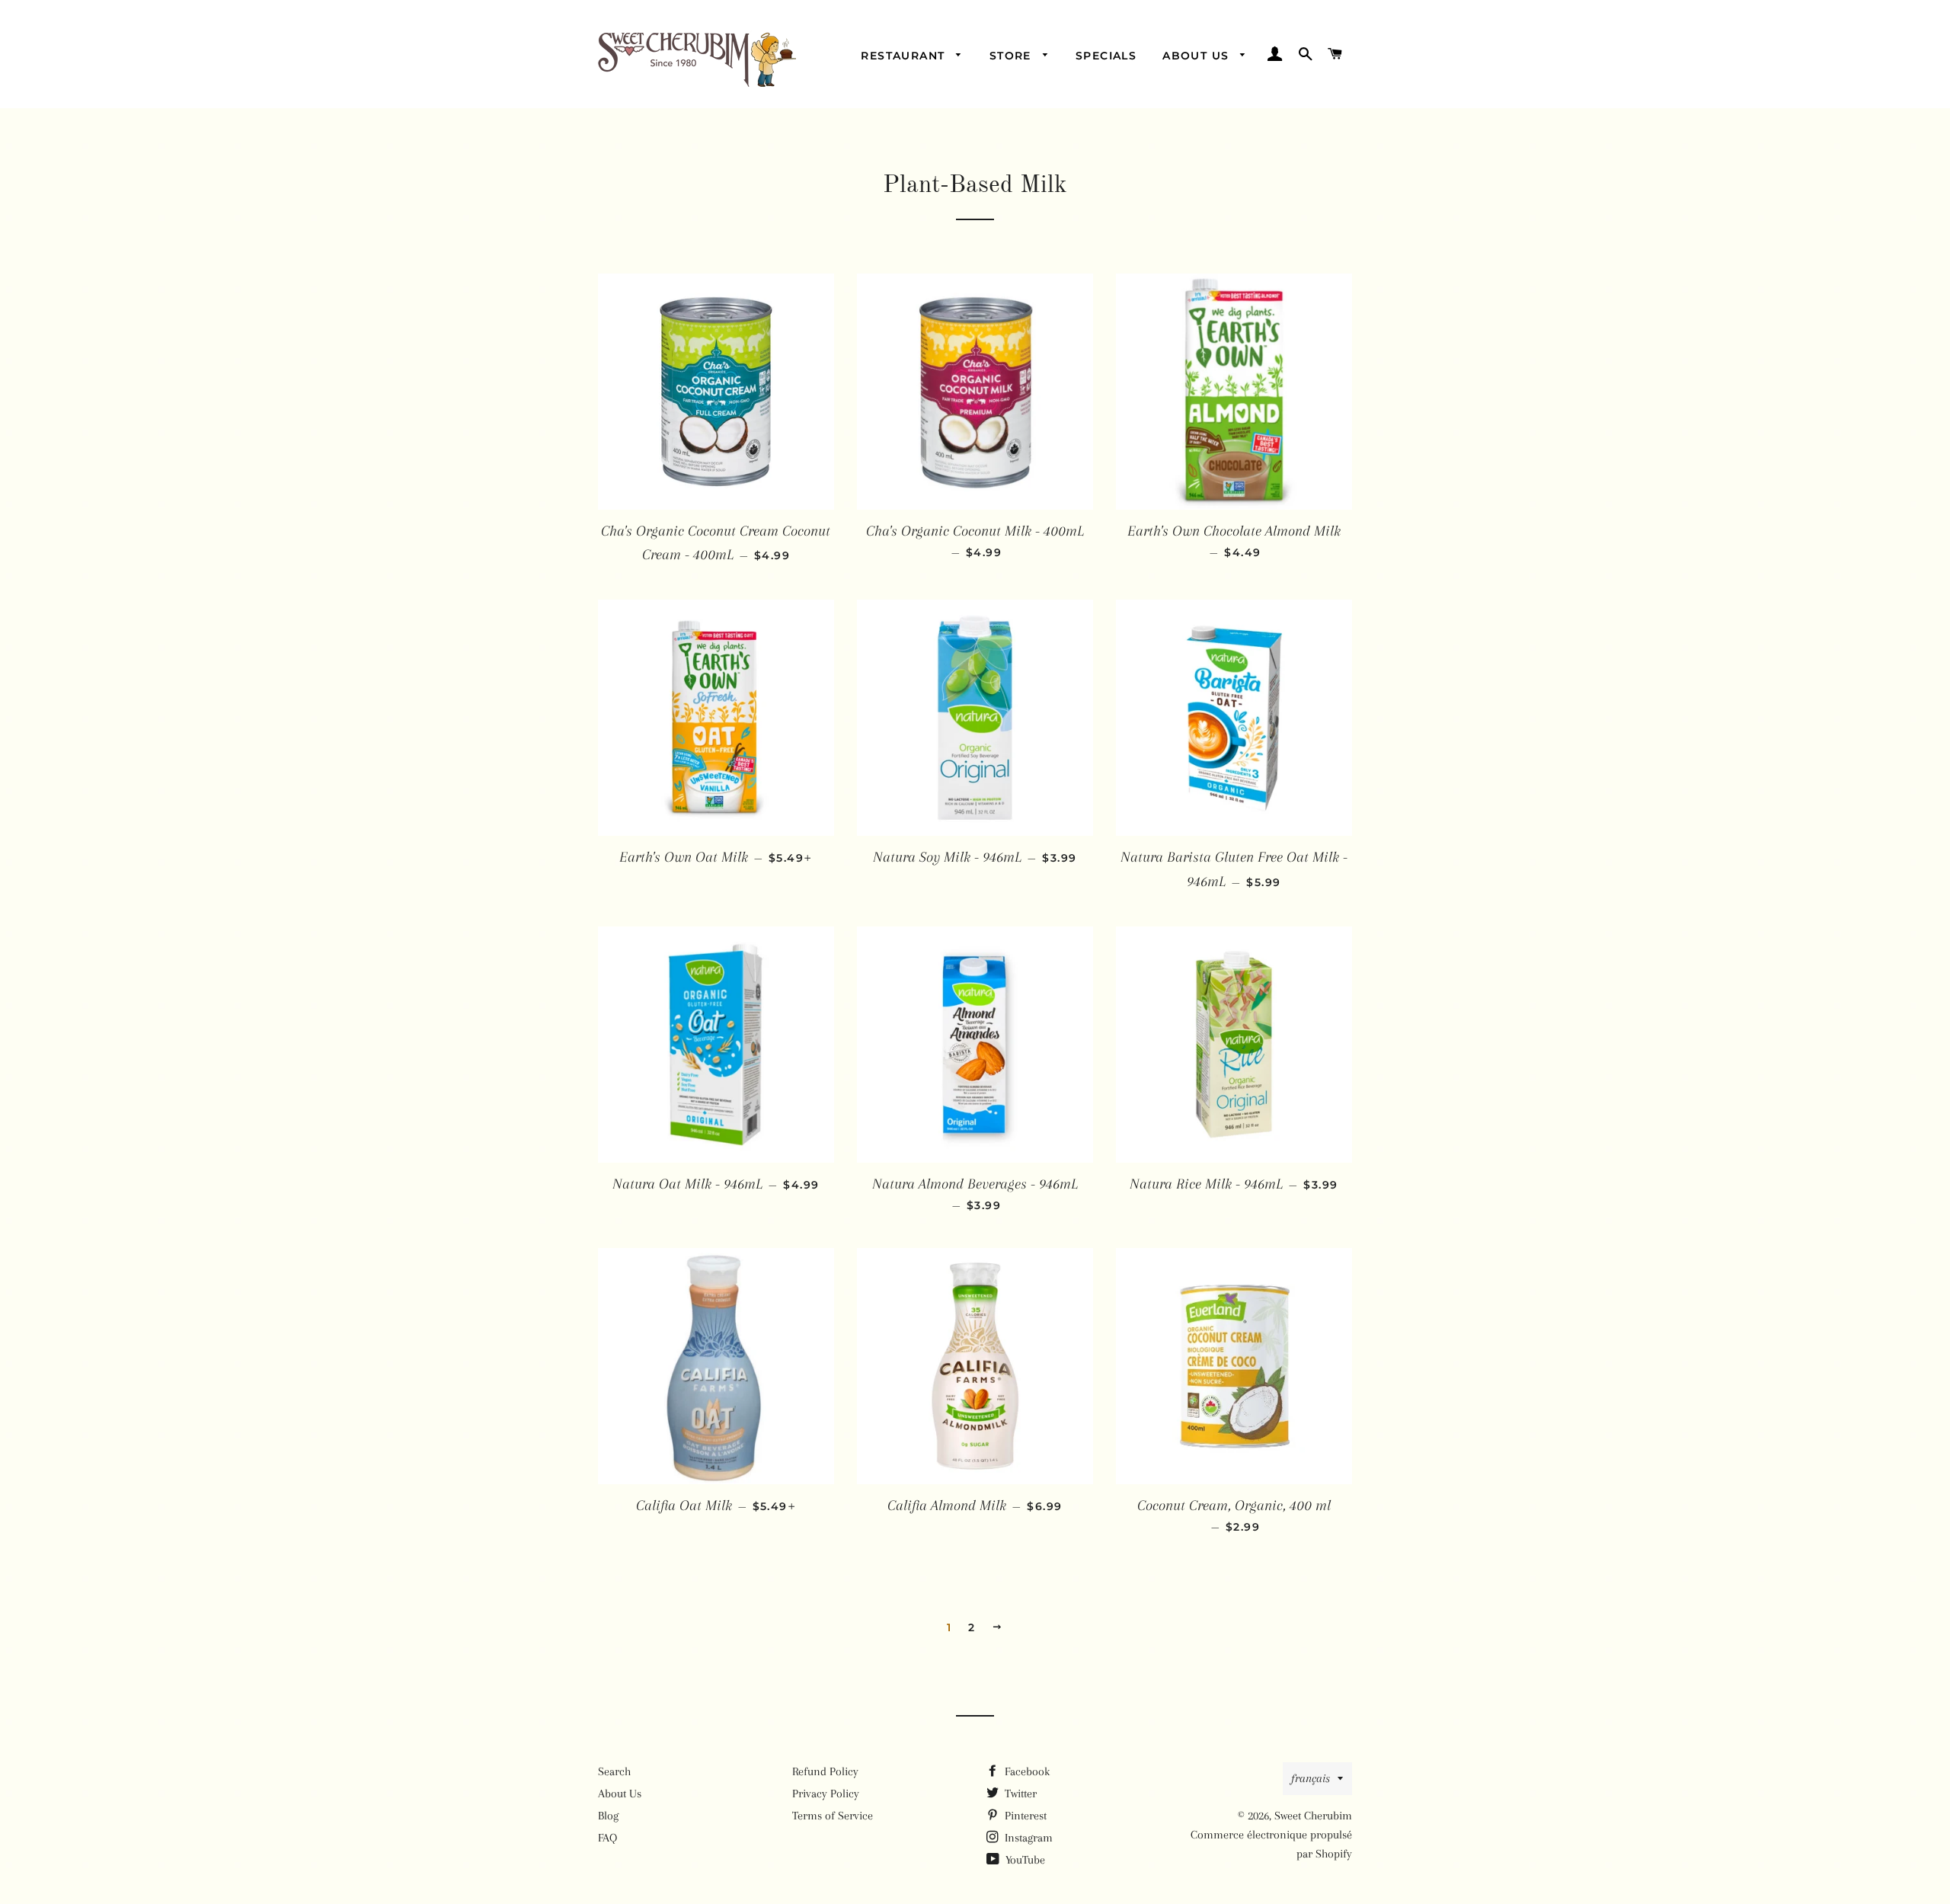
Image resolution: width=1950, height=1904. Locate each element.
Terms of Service (833, 1816)
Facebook (1026, 1771)
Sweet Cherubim (1313, 1816)
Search (614, 1771)
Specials (1106, 56)
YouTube (1024, 1860)
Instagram (1027, 1838)
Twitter (1019, 1794)
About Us (1198, 56)
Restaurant (905, 56)
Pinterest (1024, 1816)
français (1311, 1778)
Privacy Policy (826, 1794)
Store (1012, 56)
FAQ (607, 1838)
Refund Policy (825, 1771)
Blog (608, 1816)
